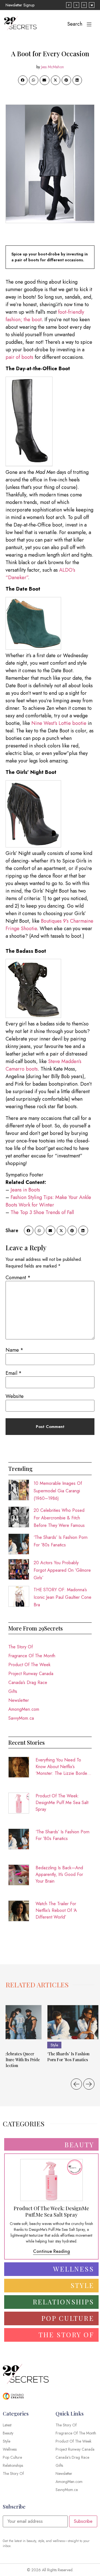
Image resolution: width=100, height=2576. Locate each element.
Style (54, 2045)
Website (15, 1396)
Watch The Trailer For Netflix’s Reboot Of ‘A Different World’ (56, 1910)
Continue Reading (52, 2251)
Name (14, 1350)
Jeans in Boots (25, 1190)
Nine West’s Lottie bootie (59, 723)
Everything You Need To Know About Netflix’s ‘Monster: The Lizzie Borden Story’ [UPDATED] (62, 1767)
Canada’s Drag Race (28, 1682)
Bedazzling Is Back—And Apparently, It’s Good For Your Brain (59, 1874)
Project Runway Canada (31, 1674)
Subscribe (83, 2521)
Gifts (13, 1691)
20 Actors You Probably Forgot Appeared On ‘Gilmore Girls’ (62, 1570)
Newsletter (19, 1700)
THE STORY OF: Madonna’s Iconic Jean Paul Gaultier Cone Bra (62, 1597)
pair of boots (19, 357)
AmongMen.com (24, 1709)
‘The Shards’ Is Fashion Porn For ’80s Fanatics (62, 1835)
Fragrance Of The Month (32, 1656)
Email (14, 1373)
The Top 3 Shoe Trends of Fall (42, 1212)
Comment (18, 1278)
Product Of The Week (29, 1665)
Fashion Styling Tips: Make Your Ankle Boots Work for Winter (48, 1201)
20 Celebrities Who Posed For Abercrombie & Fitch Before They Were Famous (59, 1518)
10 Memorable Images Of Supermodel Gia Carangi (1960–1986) (58, 1491)
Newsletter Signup (20, 5)
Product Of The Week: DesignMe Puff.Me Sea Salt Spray (62, 1803)
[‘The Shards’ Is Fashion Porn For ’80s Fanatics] (73, 2022)
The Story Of (21, 1647)
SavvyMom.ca (21, 1718)
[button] (23, 80)
